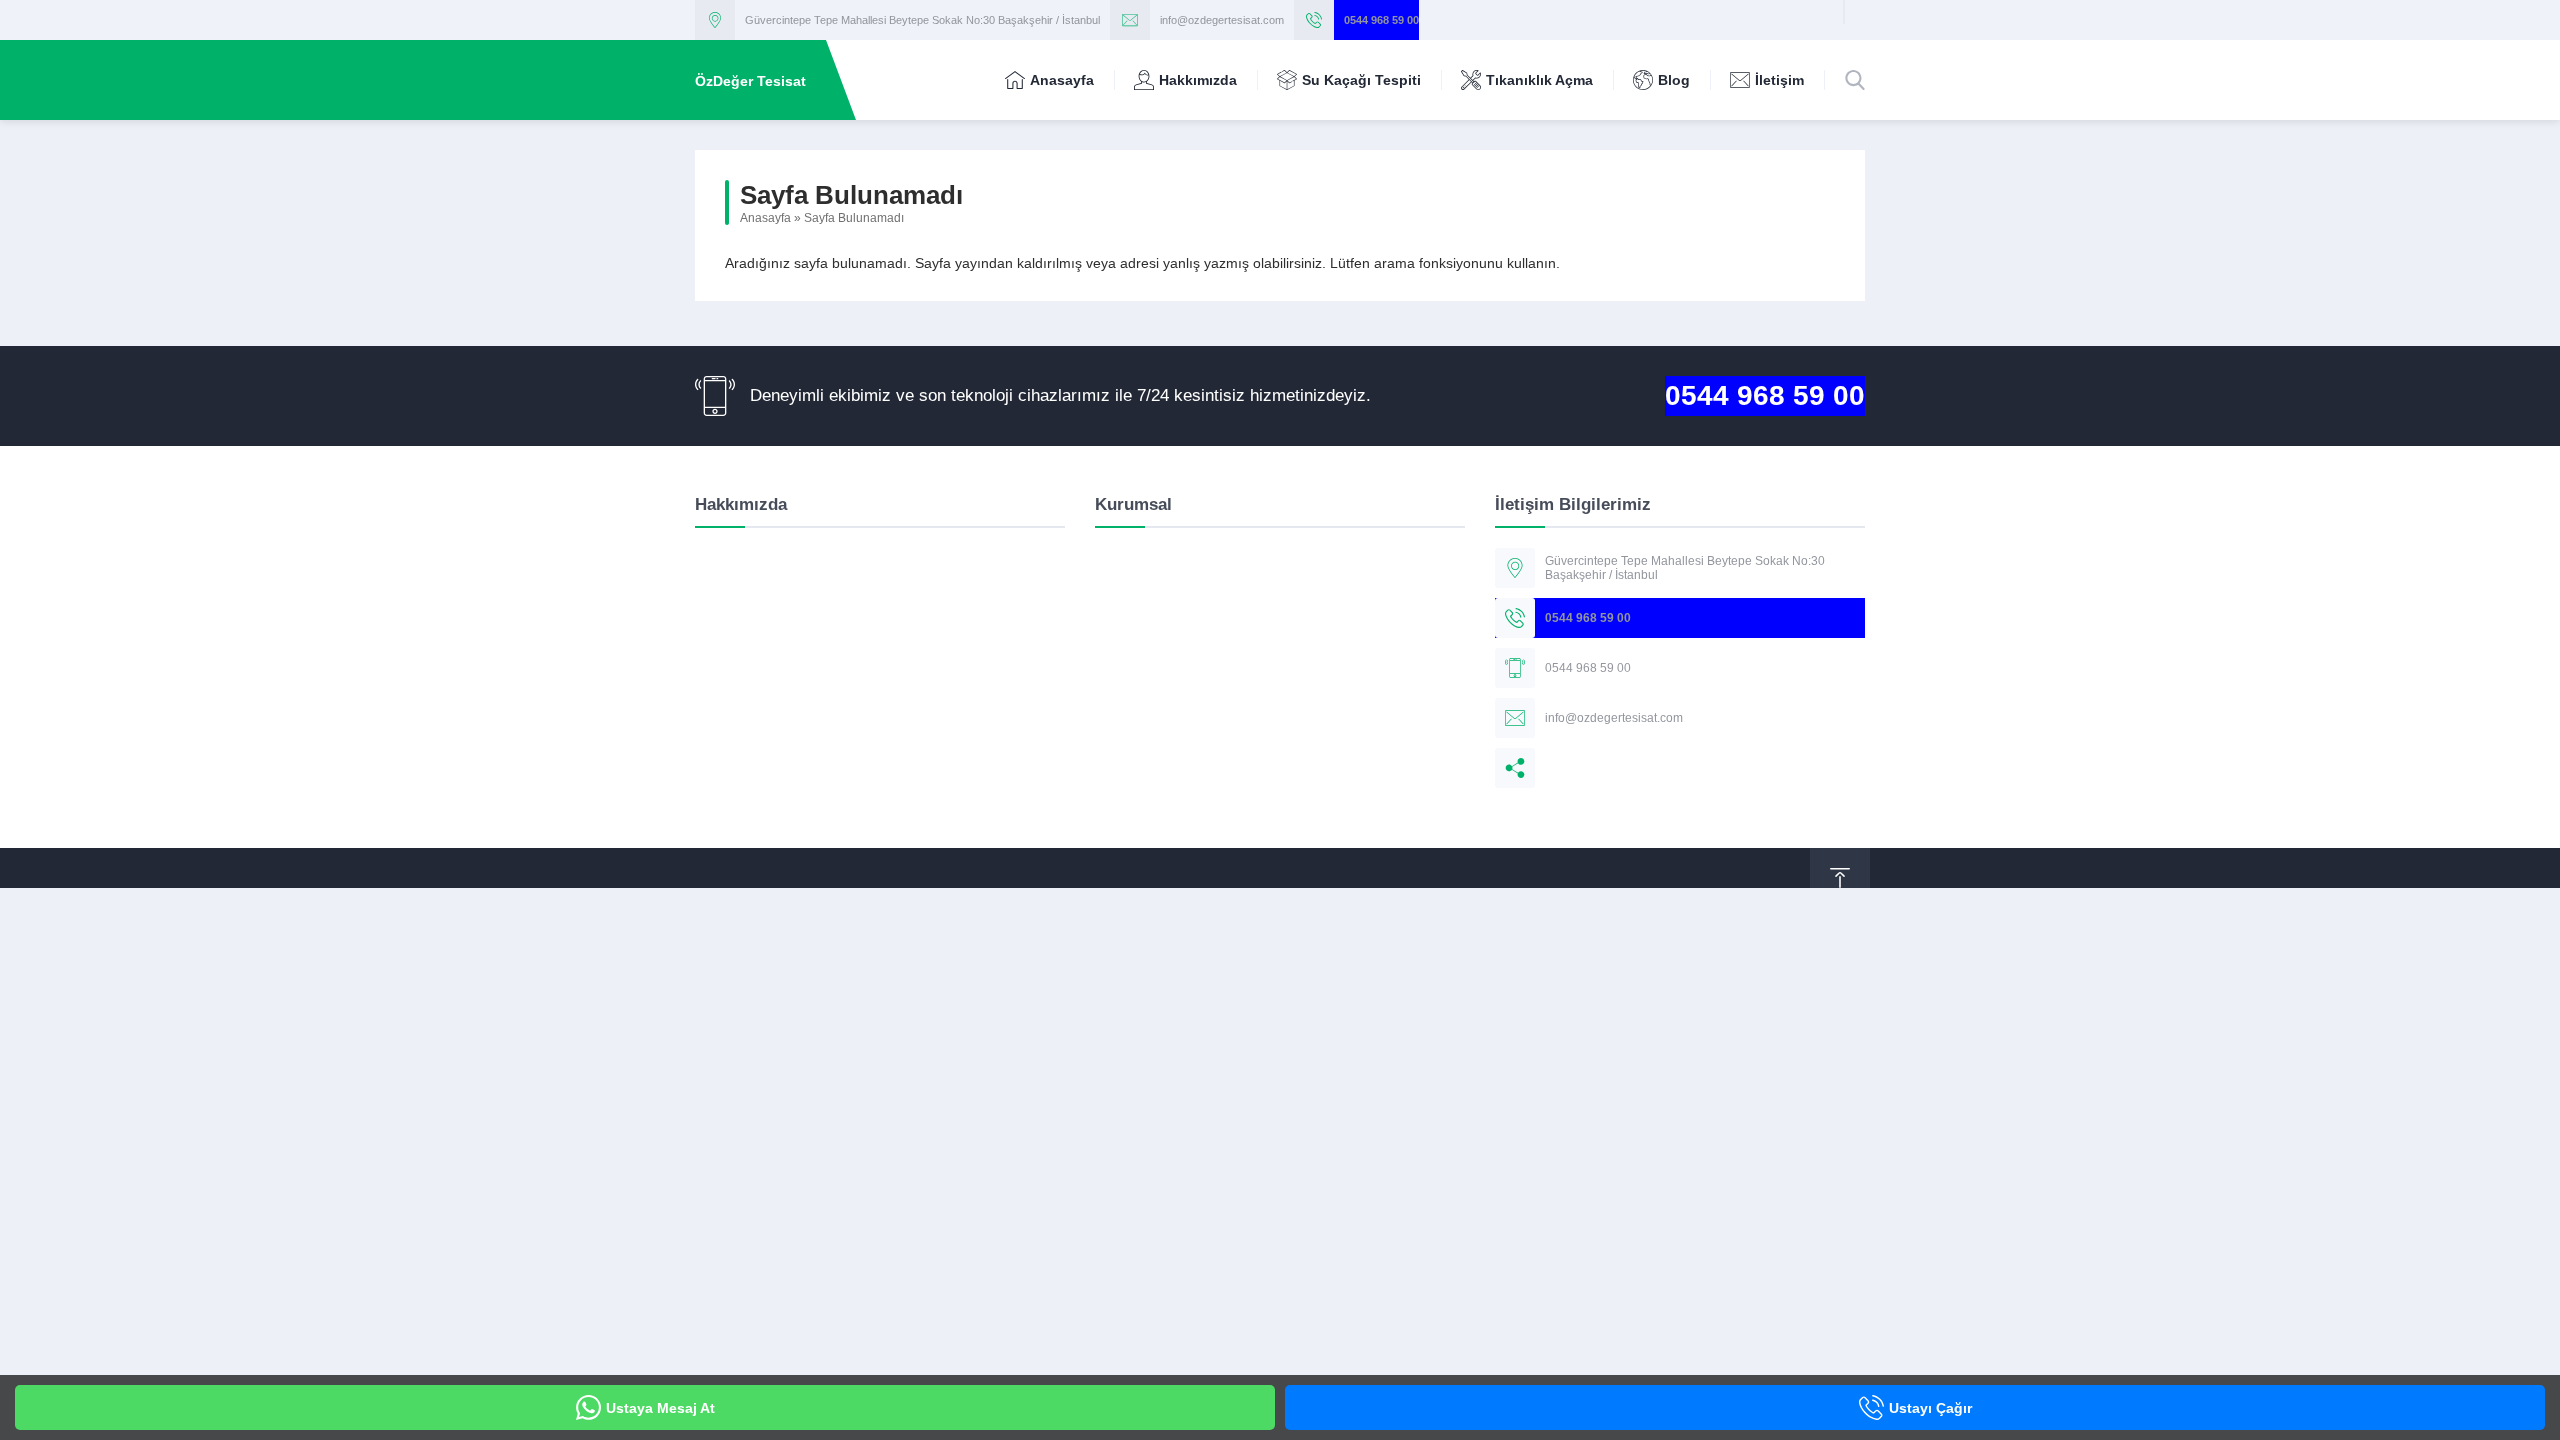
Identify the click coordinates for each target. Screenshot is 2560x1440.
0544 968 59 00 (1381, 20)
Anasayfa (765, 218)
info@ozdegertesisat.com (1222, 20)
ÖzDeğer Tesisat (750, 81)
